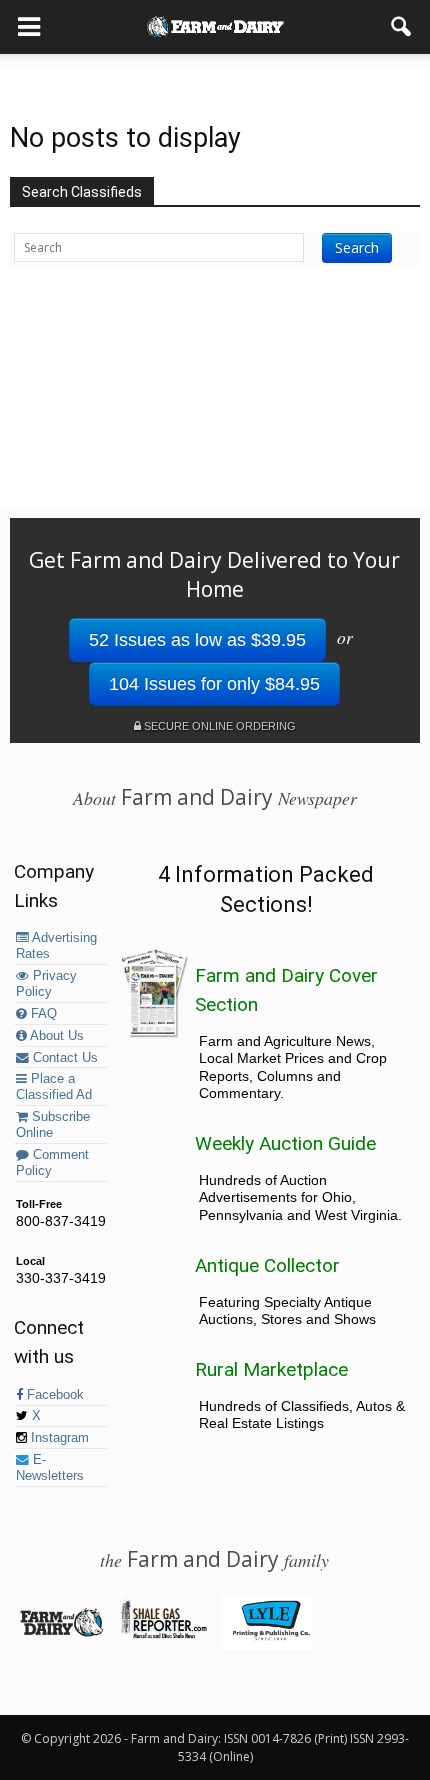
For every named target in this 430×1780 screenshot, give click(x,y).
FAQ (42, 1014)
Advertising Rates (56, 946)
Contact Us (63, 1058)
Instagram (58, 1438)
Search (357, 247)
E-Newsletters (50, 1468)
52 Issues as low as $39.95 (197, 640)
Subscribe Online (53, 1125)
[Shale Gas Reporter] (163, 1635)
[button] (402, 27)
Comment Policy (52, 1163)
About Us (55, 1036)
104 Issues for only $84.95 (214, 684)
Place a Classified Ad (54, 1087)
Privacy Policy (46, 984)
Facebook (53, 1395)
